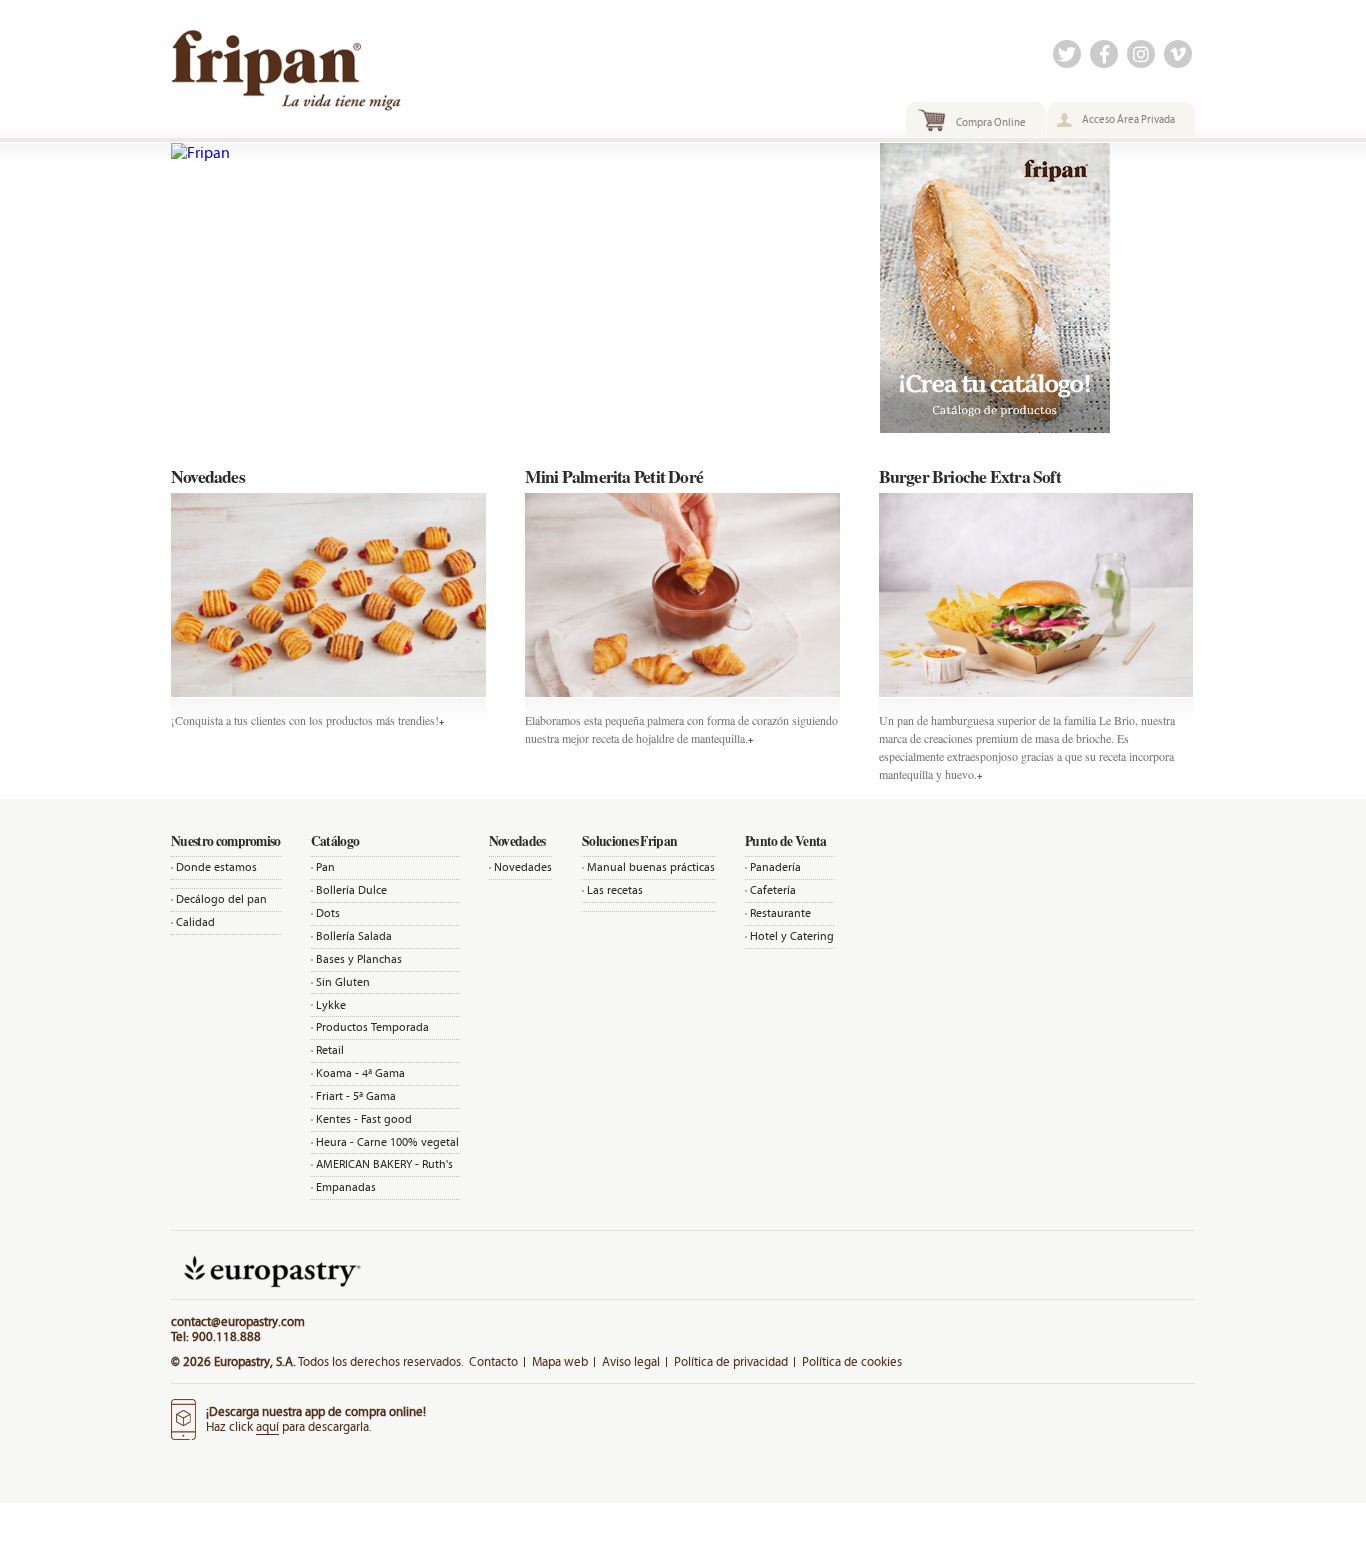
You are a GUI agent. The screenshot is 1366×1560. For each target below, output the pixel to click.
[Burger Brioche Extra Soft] (1036, 595)
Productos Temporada (372, 1027)
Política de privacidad (731, 1361)
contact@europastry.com (238, 1321)
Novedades (523, 867)
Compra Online (991, 122)
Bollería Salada (354, 936)
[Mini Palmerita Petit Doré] (682, 595)
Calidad (195, 922)
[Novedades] (328, 595)
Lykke (331, 1005)
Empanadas (346, 1187)
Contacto (493, 1361)
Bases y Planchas (359, 959)
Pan (325, 867)
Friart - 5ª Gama (356, 1096)
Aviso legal (631, 1361)
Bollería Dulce (351, 890)
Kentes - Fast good (364, 1119)
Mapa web (560, 1361)
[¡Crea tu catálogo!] (995, 427)
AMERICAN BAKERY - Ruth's (384, 1164)
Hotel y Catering (792, 936)
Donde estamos (216, 867)
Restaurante (780, 913)
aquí (267, 1426)
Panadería (775, 867)
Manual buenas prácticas (651, 867)
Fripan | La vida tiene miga (328, 77)
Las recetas (615, 890)
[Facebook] (1104, 56)
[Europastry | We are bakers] (270, 1291)
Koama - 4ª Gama (360, 1073)
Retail (330, 1050)
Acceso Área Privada (1128, 119)
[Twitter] (1067, 56)
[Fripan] (506, 152)
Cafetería (773, 890)
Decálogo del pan (221, 899)
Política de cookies (852, 1361)
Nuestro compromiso (226, 841)
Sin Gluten (343, 982)
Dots (328, 913)
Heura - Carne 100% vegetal (387, 1142)
